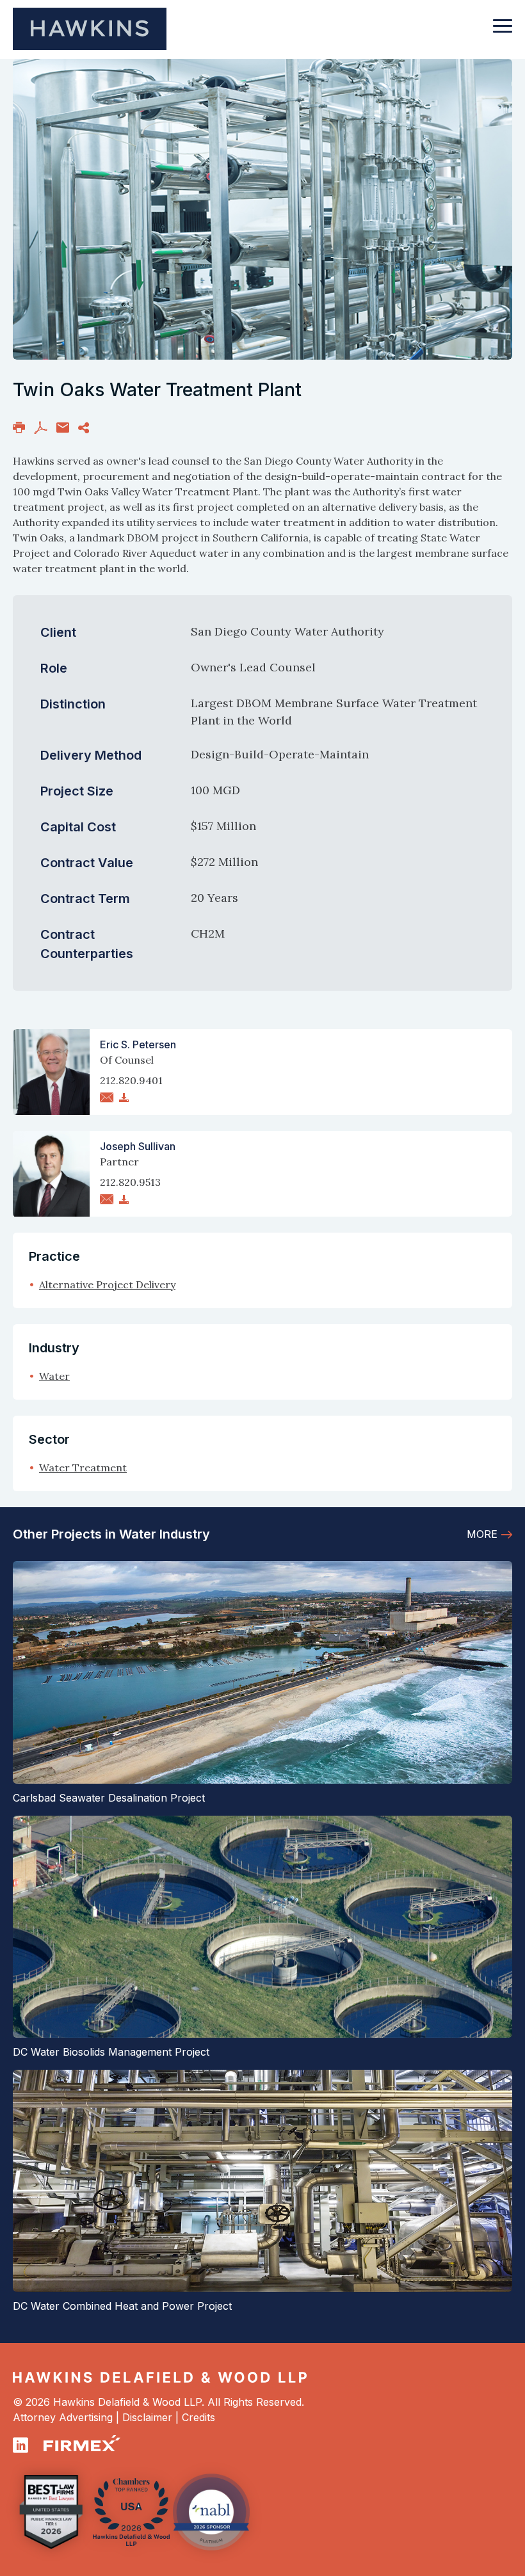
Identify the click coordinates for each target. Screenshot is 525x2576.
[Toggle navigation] (503, 32)
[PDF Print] (41, 426)
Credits (198, 2417)
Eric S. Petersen (138, 1044)
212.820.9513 (130, 1182)
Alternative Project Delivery (107, 1284)
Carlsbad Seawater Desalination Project (109, 1798)
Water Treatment (83, 1468)
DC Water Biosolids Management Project (111, 2052)
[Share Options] (84, 426)
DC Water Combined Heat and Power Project (122, 2306)
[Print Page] (19, 426)
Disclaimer (147, 2417)
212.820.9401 (131, 1080)
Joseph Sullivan (138, 1146)
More (482, 1534)
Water (54, 1376)
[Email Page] (63, 426)
